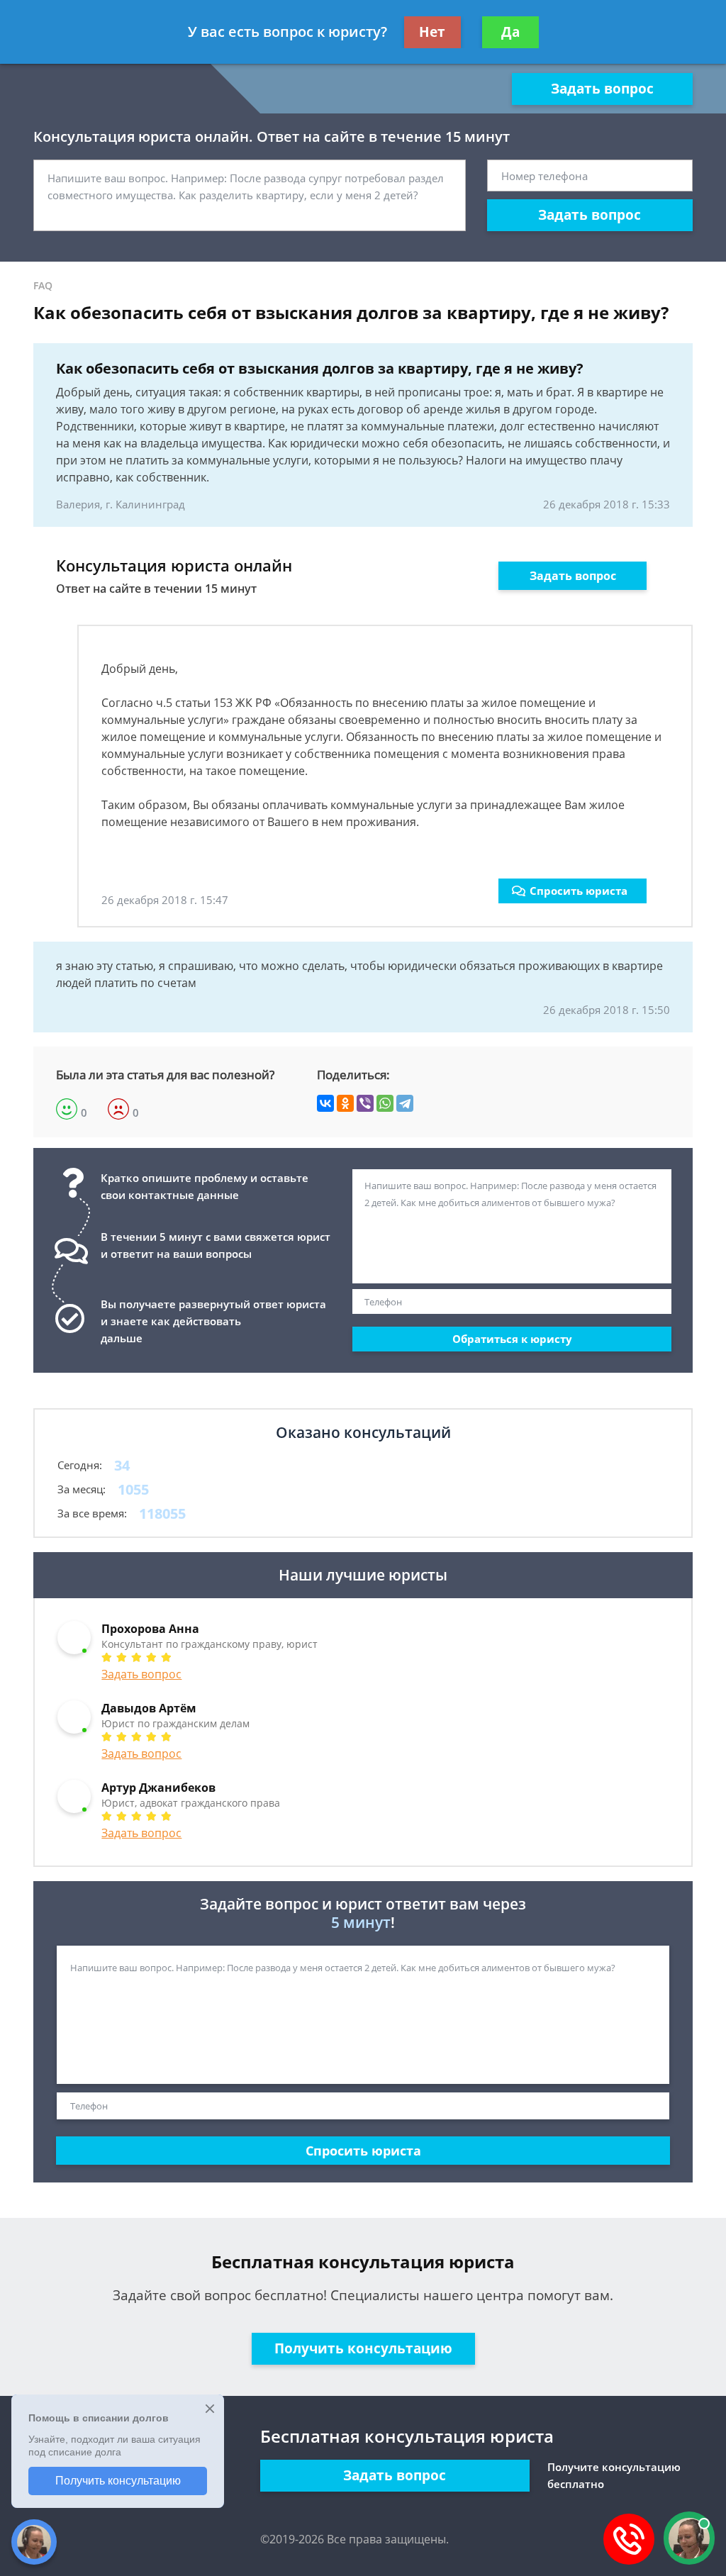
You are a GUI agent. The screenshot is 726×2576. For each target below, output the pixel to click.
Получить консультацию (363, 2348)
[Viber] (365, 1103)
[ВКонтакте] (325, 1103)
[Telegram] (405, 1103)
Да (510, 32)
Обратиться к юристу (512, 1339)
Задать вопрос (602, 89)
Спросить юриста (579, 891)
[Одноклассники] (345, 1103)
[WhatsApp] (385, 1103)
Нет (432, 32)
